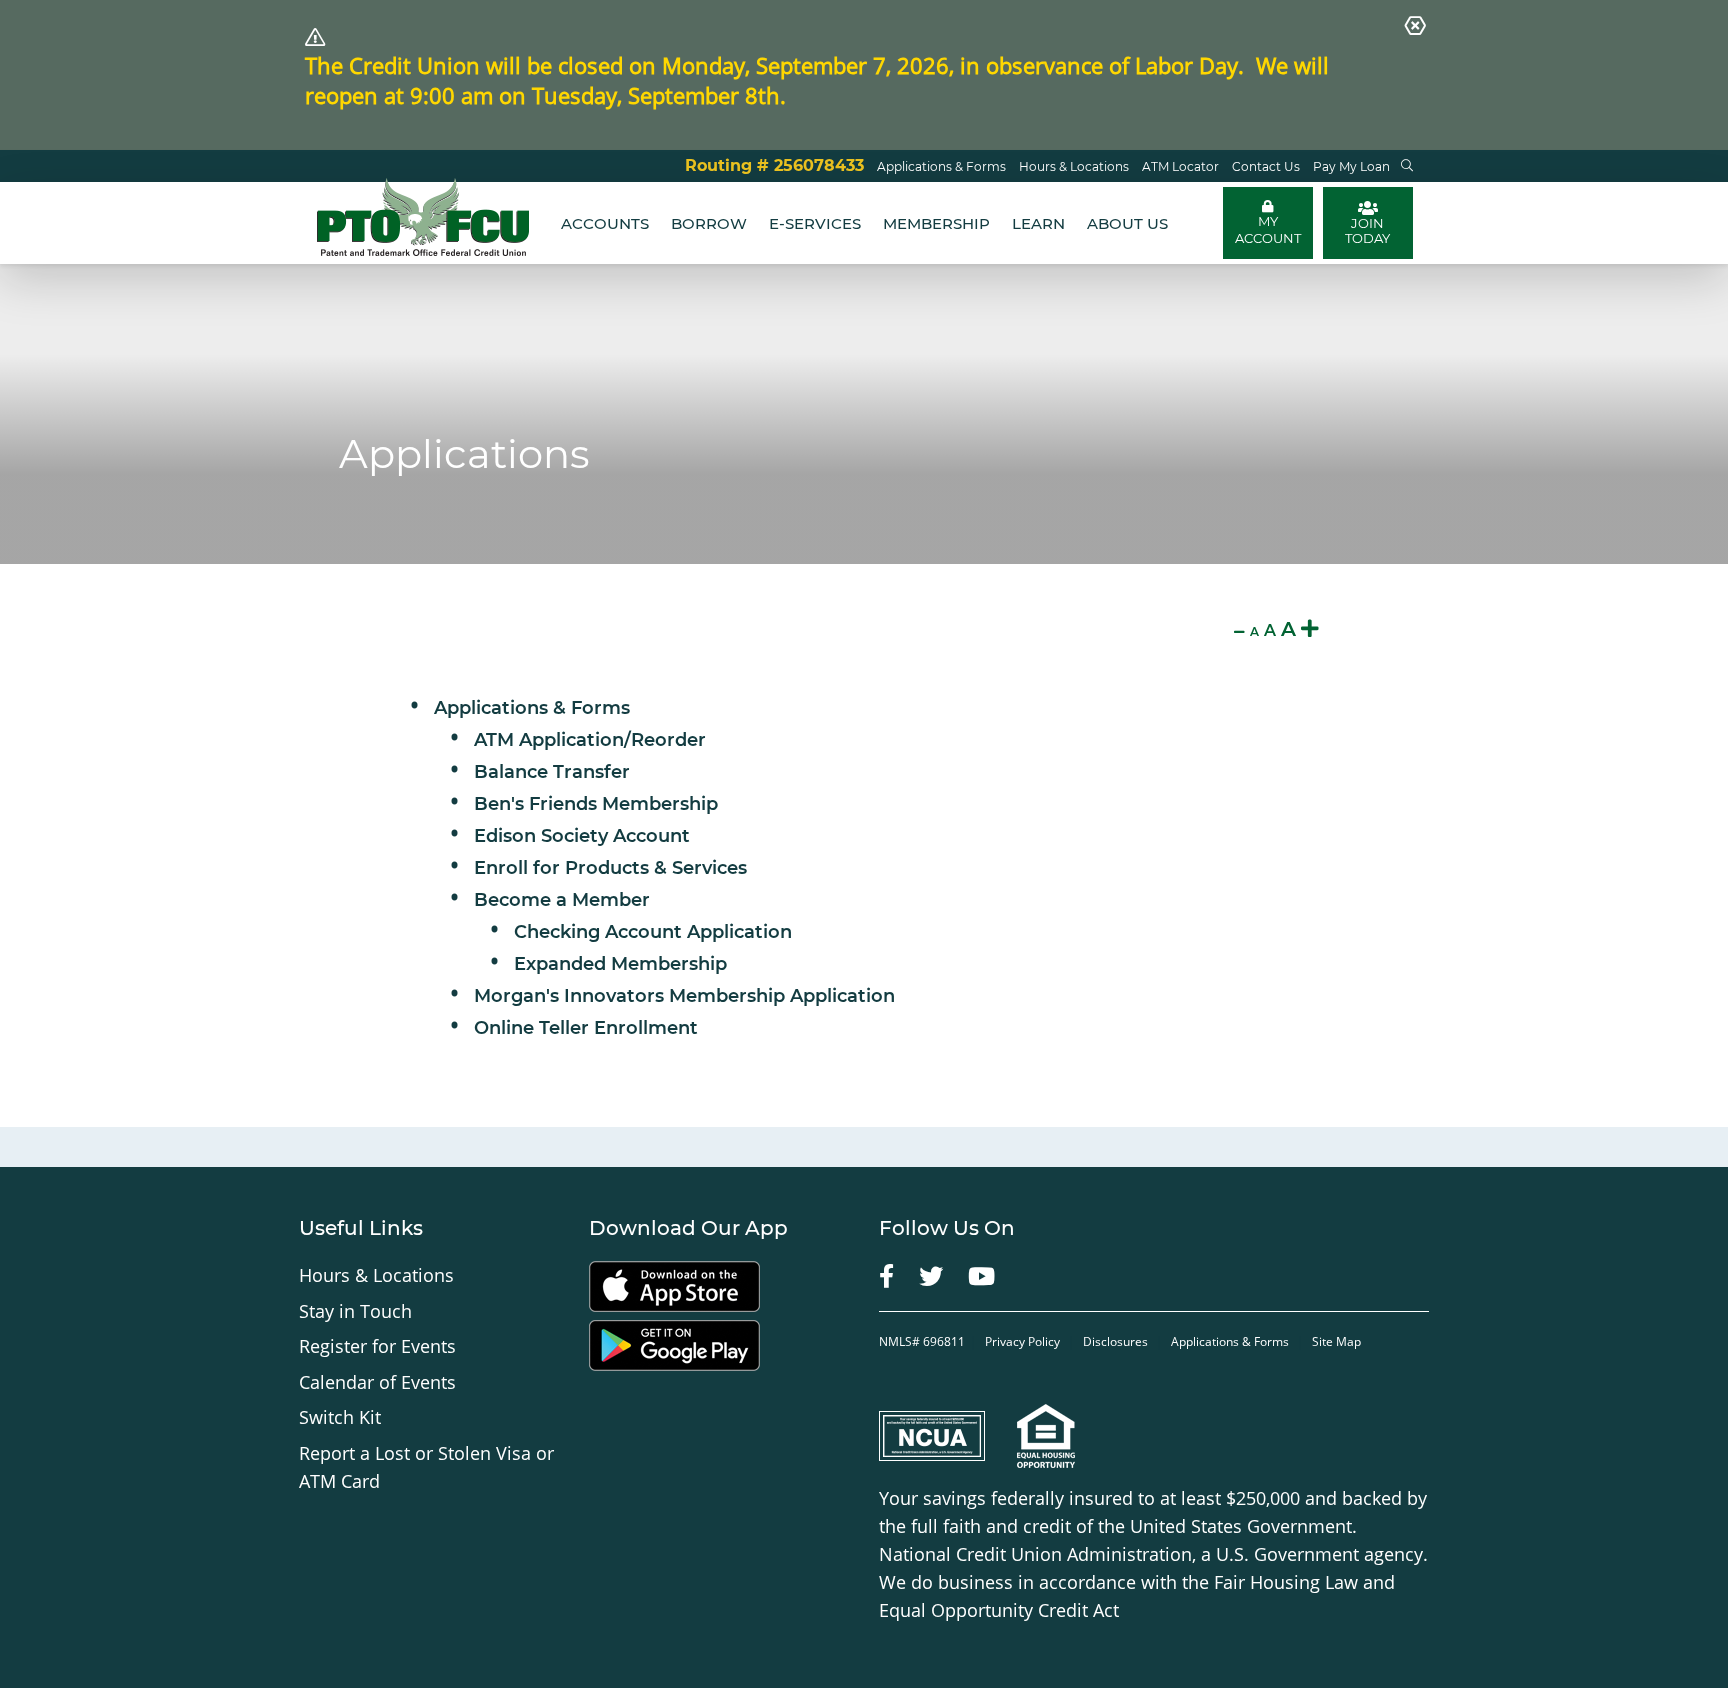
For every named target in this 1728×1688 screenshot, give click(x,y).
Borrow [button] (709, 223)
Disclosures (1115, 1341)
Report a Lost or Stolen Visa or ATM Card (426, 1467)
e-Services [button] (815, 223)
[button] (1407, 166)
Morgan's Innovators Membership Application (684, 996)
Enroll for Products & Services (610, 868)
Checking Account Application (653, 932)
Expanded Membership (620, 964)
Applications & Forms (532, 708)
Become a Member (562, 900)
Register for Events (377, 1346)
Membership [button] (936, 223)
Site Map (1336, 1341)
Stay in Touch (355, 1311)
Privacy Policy (1024, 1341)
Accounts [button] (605, 223)
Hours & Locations (376, 1275)
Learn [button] (1038, 223)
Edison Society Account (582, 836)
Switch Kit (340, 1417)
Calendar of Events (377, 1382)
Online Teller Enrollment (586, 1028)
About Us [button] (1127, 223)
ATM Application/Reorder (590, 740)
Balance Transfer (552, 772)
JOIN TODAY (1367, 230)
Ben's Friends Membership (596, 804)
